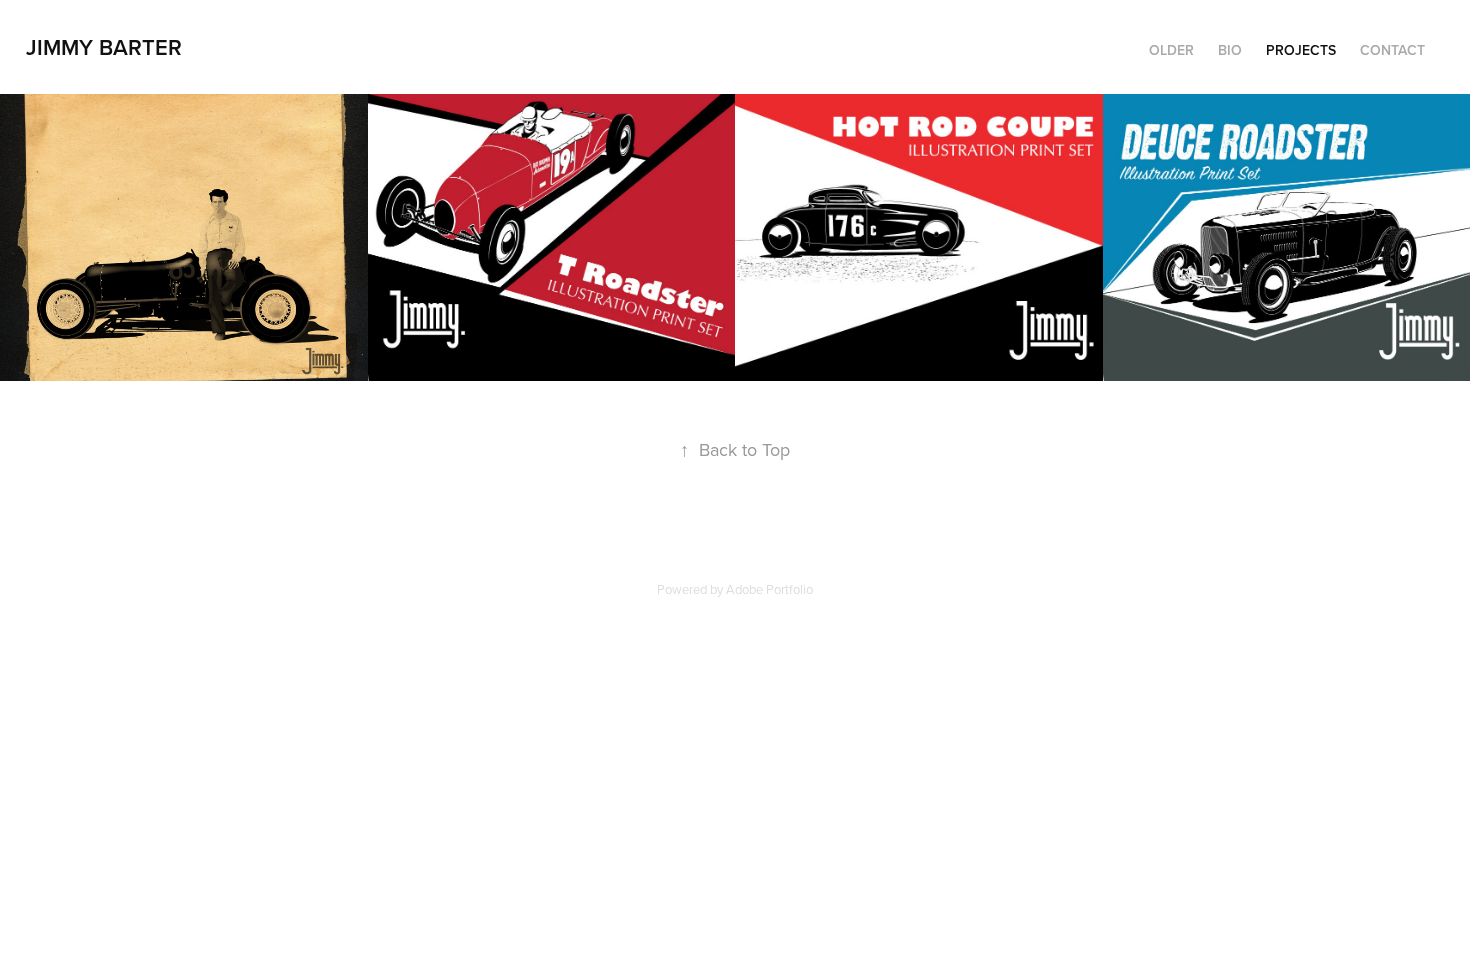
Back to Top (735, 449)
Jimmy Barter (104, 47)
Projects (1301, 50)
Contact (1392, 50)
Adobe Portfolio (769, 589)
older (1171, 50)
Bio (1230, 50)
